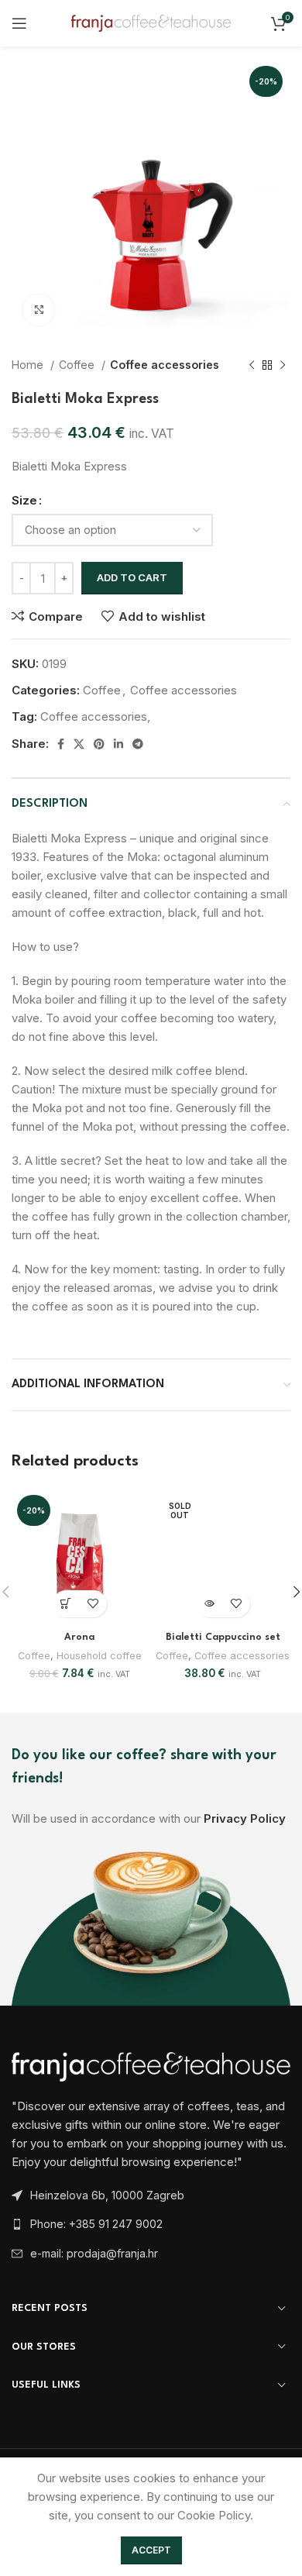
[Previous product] (252, 365)
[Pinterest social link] (99, 744)
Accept (151, 2550)
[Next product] (283, 365)
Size (24, 500)
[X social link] (79, 744)
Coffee (78, 365)
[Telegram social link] (138, 744)
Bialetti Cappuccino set (223, 1638)
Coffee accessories (165, 365)
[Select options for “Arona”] (66, 1604)
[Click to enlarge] (39, 310)
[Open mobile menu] (19, 23)
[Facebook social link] (61, 744)
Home (29, 365)
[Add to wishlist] (93, 1604)
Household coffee (99, 1656)
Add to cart (132, 577)
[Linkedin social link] (118, 744)
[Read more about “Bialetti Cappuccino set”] (209, 1604)
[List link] (151, 2224)
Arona (79, 1638)
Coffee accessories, (95, 716)
